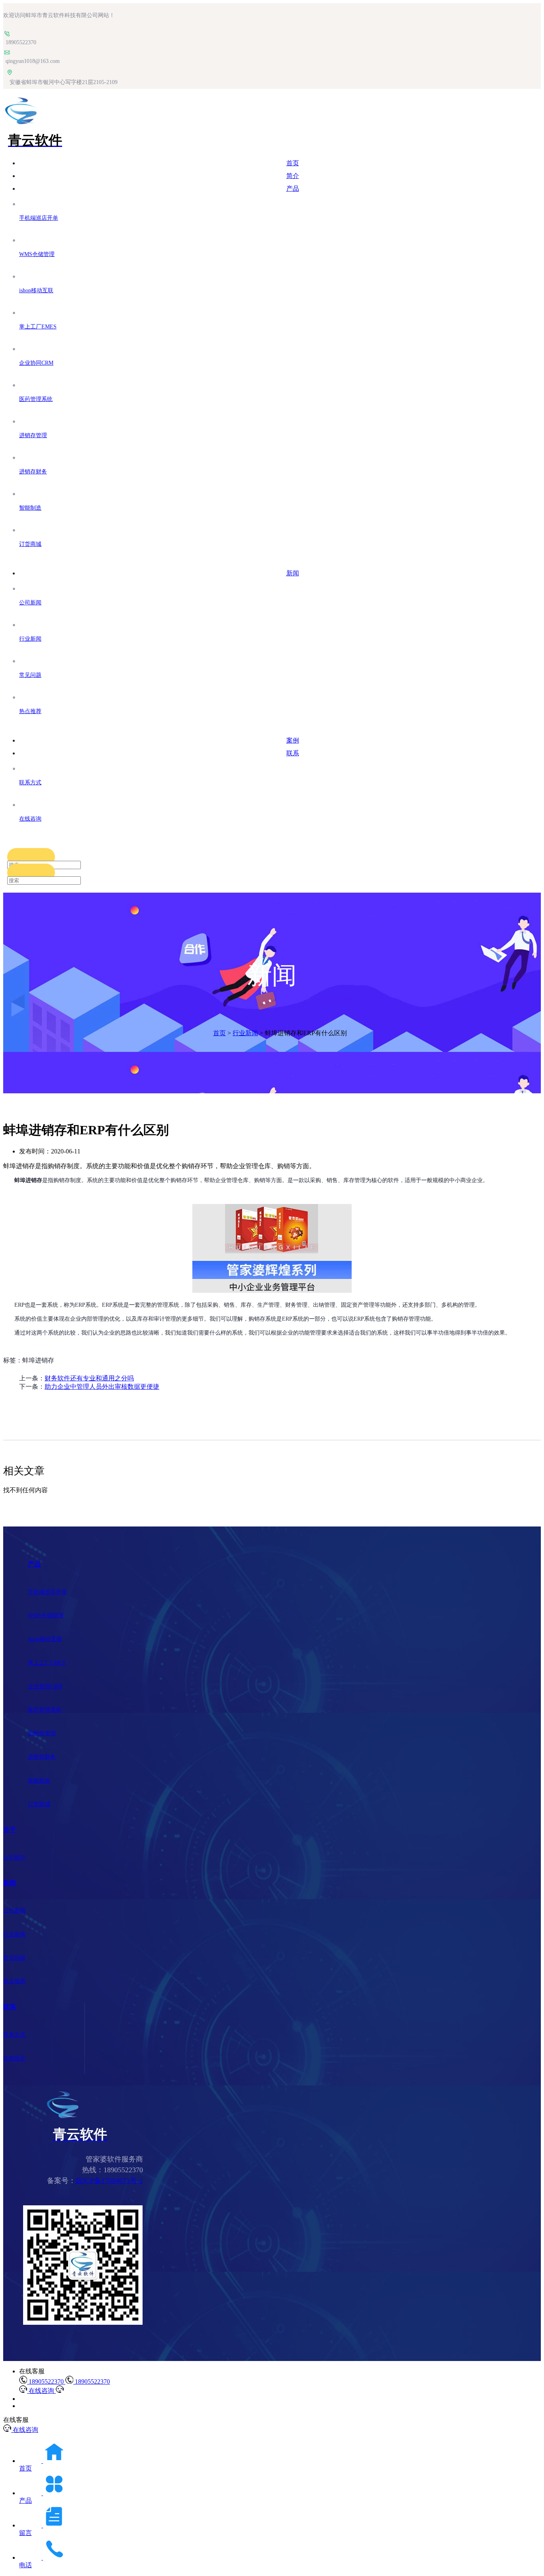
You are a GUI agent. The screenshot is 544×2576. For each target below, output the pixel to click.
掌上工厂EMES (47, 1663)
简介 (293, 176)
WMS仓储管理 (46, 1615)
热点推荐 (14, 1981)
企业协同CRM (45, 1686)
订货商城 (39, 1804)
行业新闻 (245, 1033)
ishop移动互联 (45, 1639)
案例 (293, 740)
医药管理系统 (45, 1710)
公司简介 (14, 1858)
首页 (293, 163)
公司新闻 (14, 1911)
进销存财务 (42, 1757)
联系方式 (14, 2035)
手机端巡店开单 (47, 1592)
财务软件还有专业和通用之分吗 (89, 1378)
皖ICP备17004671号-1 (109, 2181)
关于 (10, 1830)
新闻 (293, 573)
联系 (293, 753)
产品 (293, 189)
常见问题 (14, 1958)
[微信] (83, 2323)
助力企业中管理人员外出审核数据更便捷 (102, 1387)
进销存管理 (42, 1733)
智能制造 (39, 1781)
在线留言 (14, 2058)
